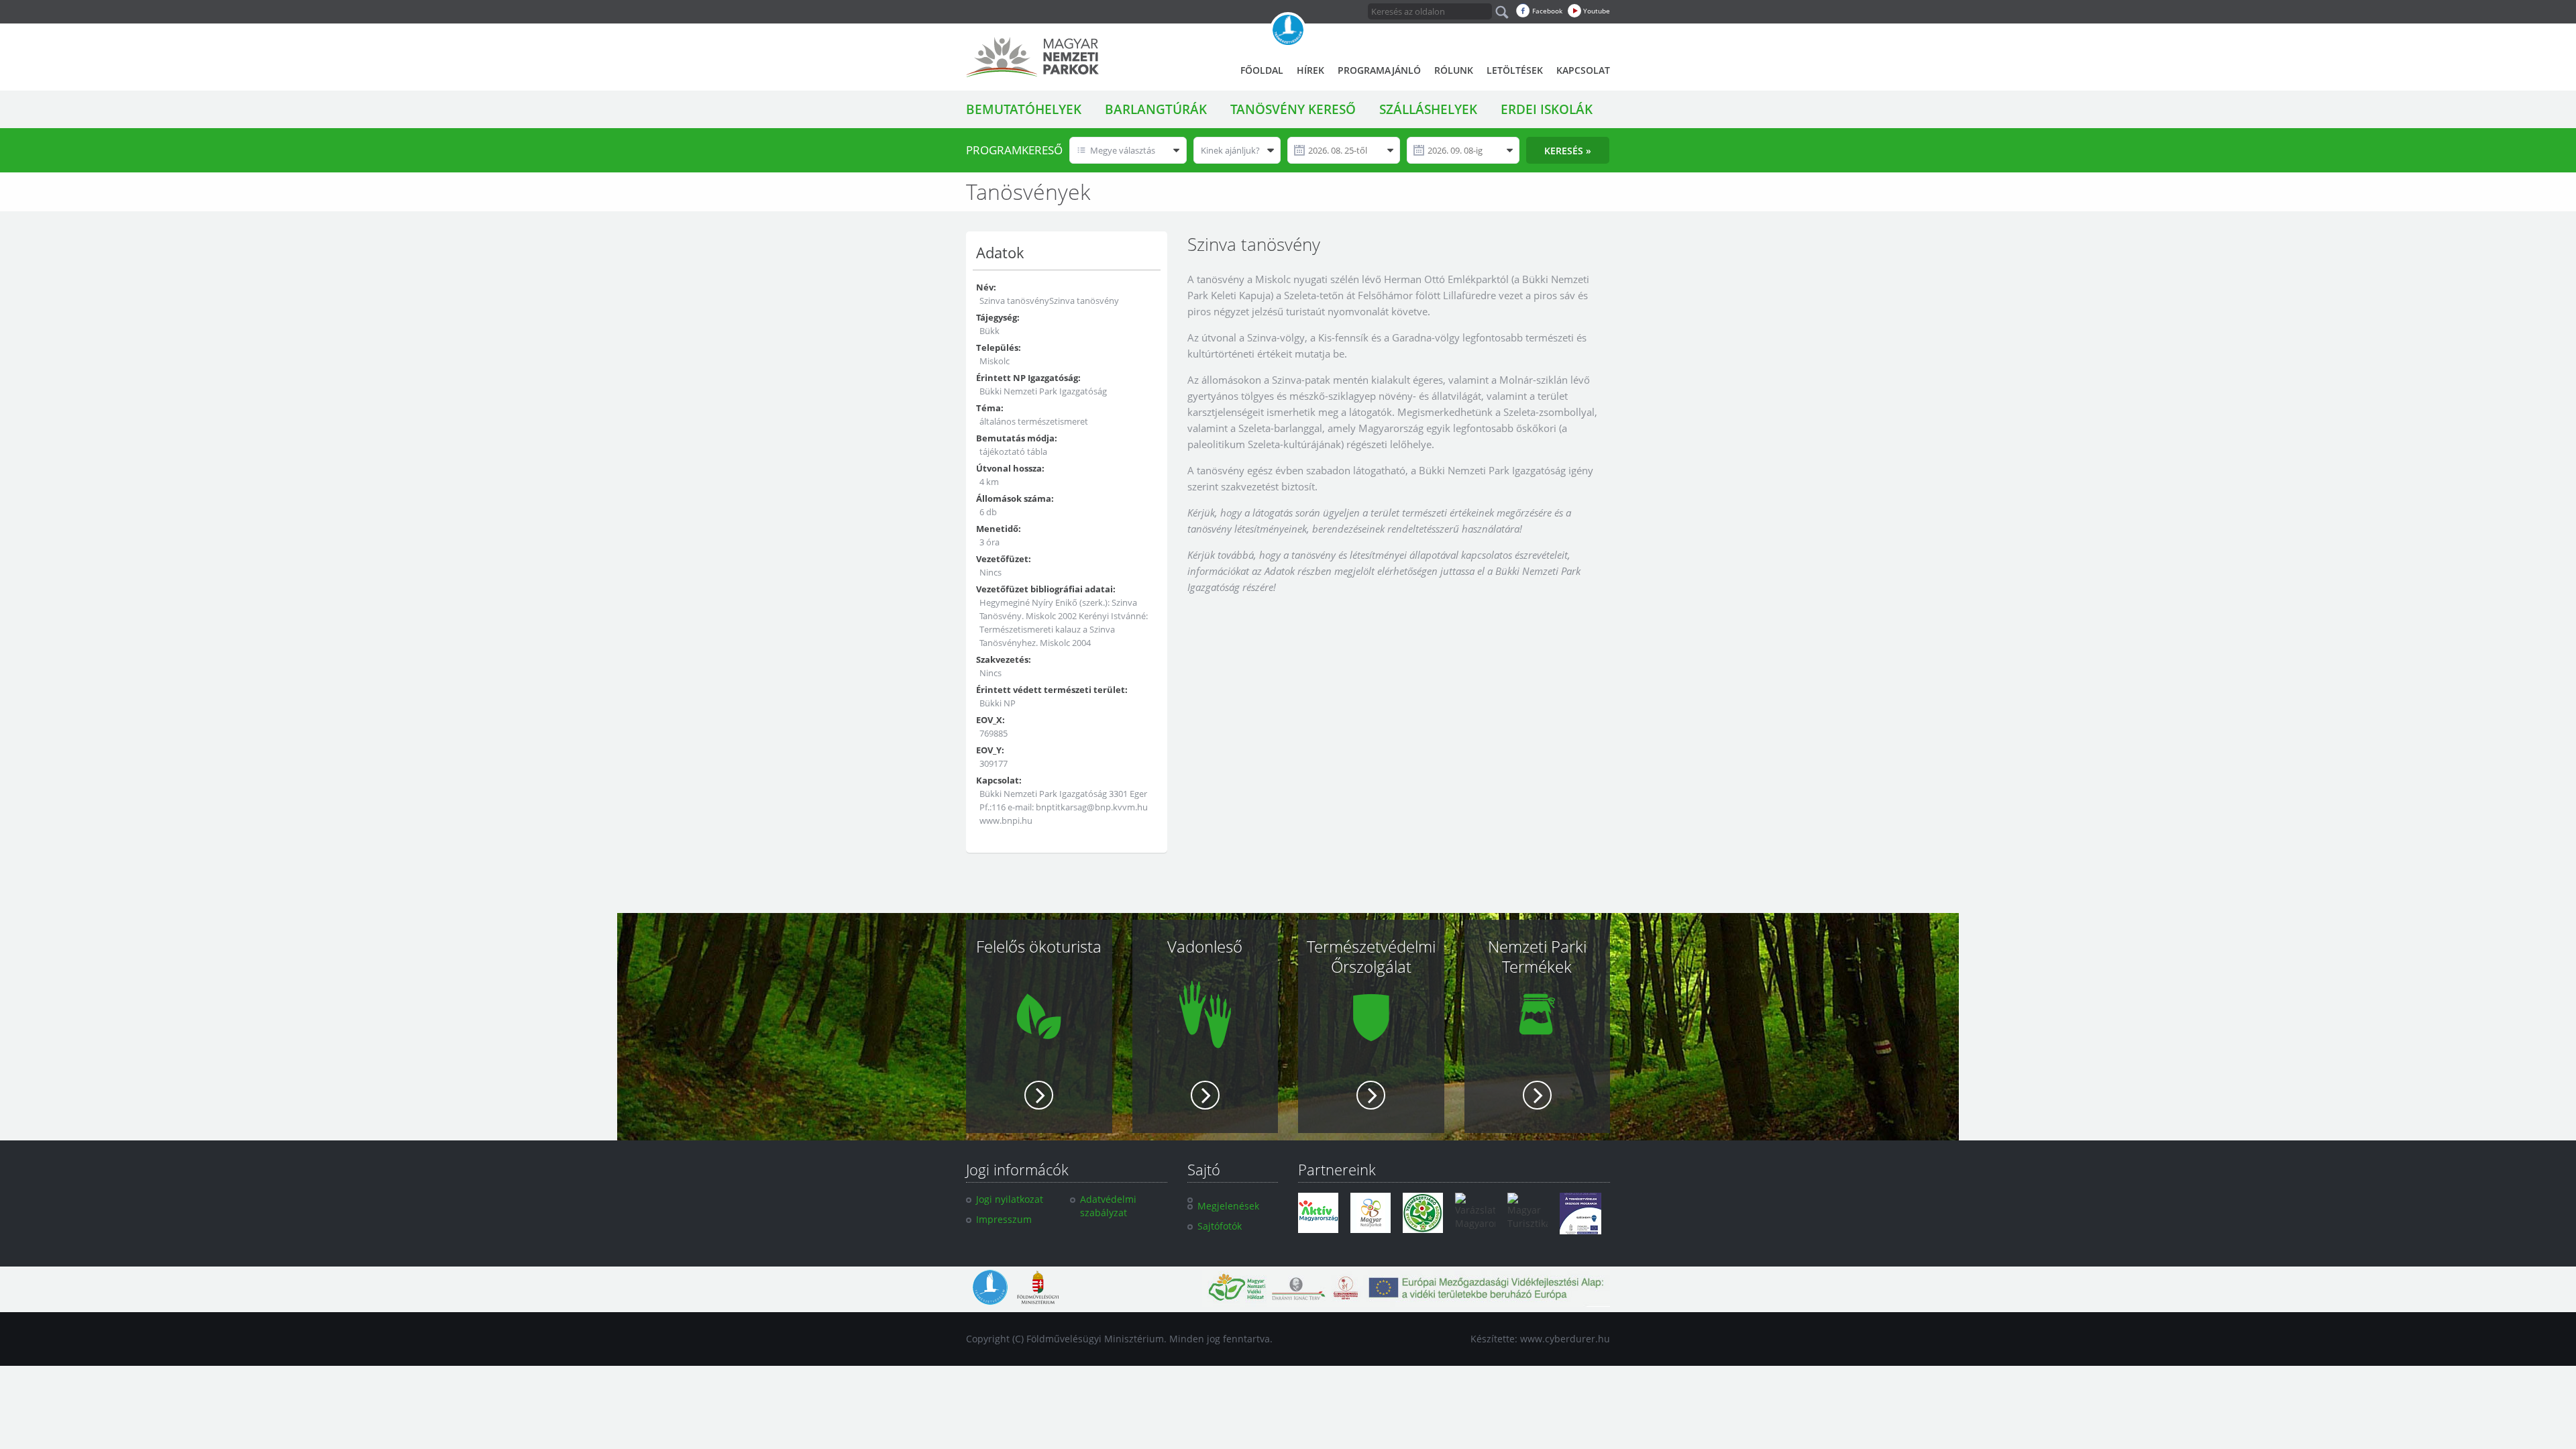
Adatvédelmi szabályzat (1108, 1206)
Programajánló (1379, 70)
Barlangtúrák (1156, 109)
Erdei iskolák (1547, 109)
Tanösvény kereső (1293, 109)
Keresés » (1568, 151)
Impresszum (1004, 1219)
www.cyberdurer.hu (1565, 1339)
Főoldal (1262, 70)
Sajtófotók (1220, 1226)
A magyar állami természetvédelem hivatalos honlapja (1288, 30)
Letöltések (1515, 70)
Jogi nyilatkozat (1010, 1199)
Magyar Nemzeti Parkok (1032, 57)
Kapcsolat (1583, 70)
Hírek (1310, 70)
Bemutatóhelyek (1024, 109)
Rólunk (1454, 70)
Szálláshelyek (1428, 109)
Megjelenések (1228, 1206)
